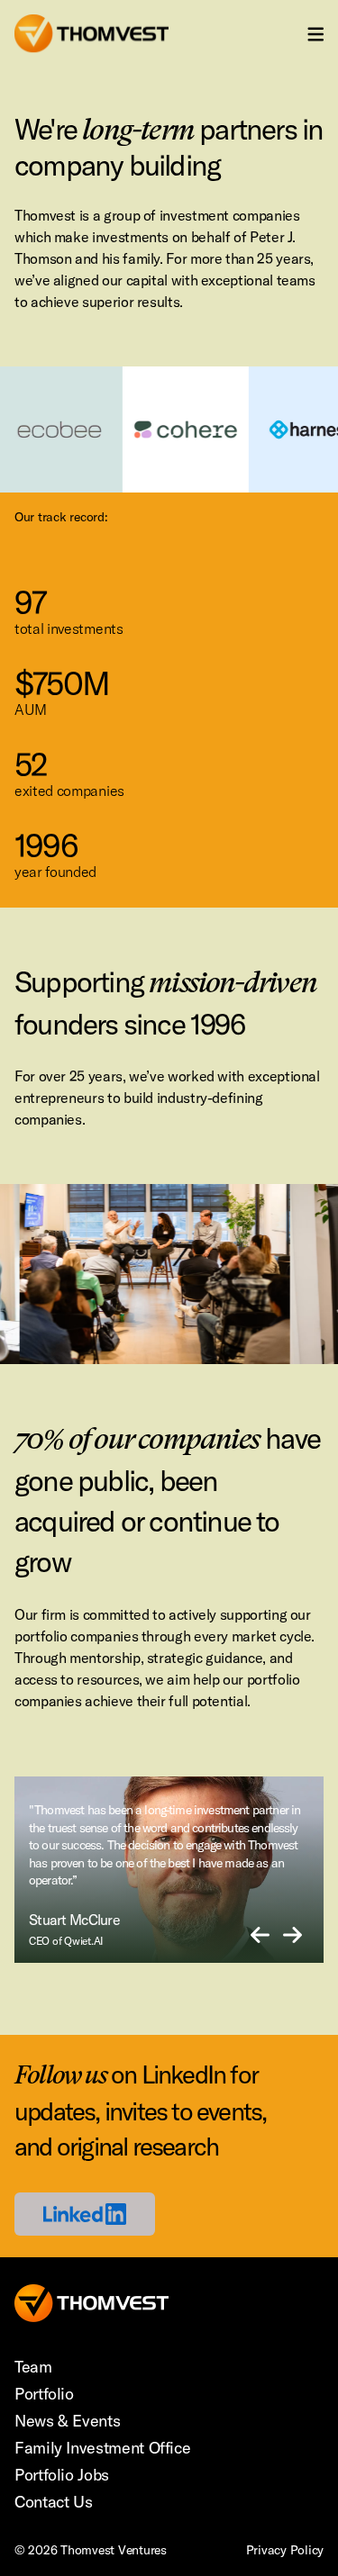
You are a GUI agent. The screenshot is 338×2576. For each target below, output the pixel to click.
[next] (292, 1936)
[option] (169, 1870)
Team (33, 2367)
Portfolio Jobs (62, 2475)
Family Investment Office (102, 2448)
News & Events (67, 2421)
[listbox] (169, 1870)
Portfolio (44, 2394)
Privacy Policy (285, 2550)
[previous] (260, 1936)
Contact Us (53, 2502)
